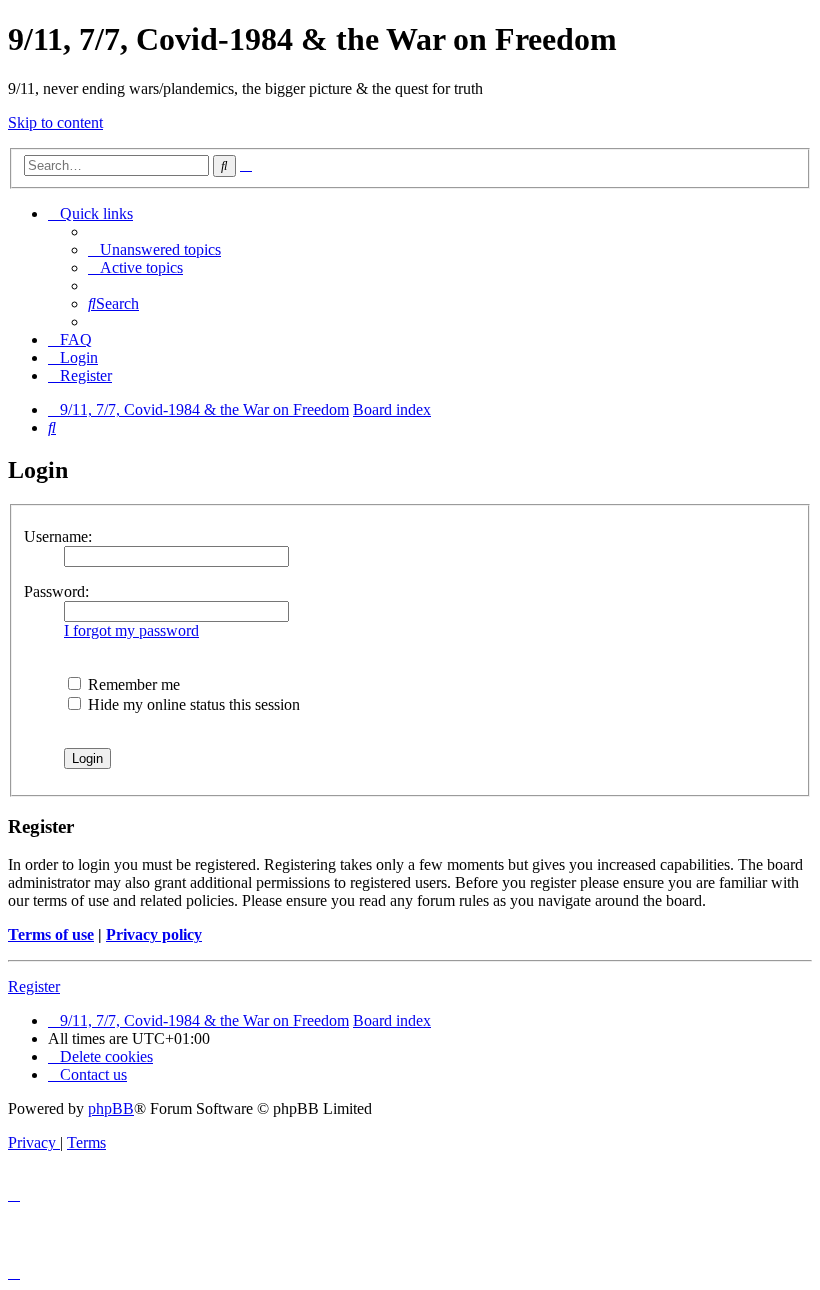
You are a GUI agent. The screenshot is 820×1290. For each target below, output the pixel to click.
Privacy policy (154, 934)
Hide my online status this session (192, 704)
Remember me (132, 684)
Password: (56, 591)
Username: (58, 536)
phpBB (111, 1108)
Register (34, 986)
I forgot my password (131, 630)
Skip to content (55, 122)
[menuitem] (154, 249)
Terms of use (51, 934)
